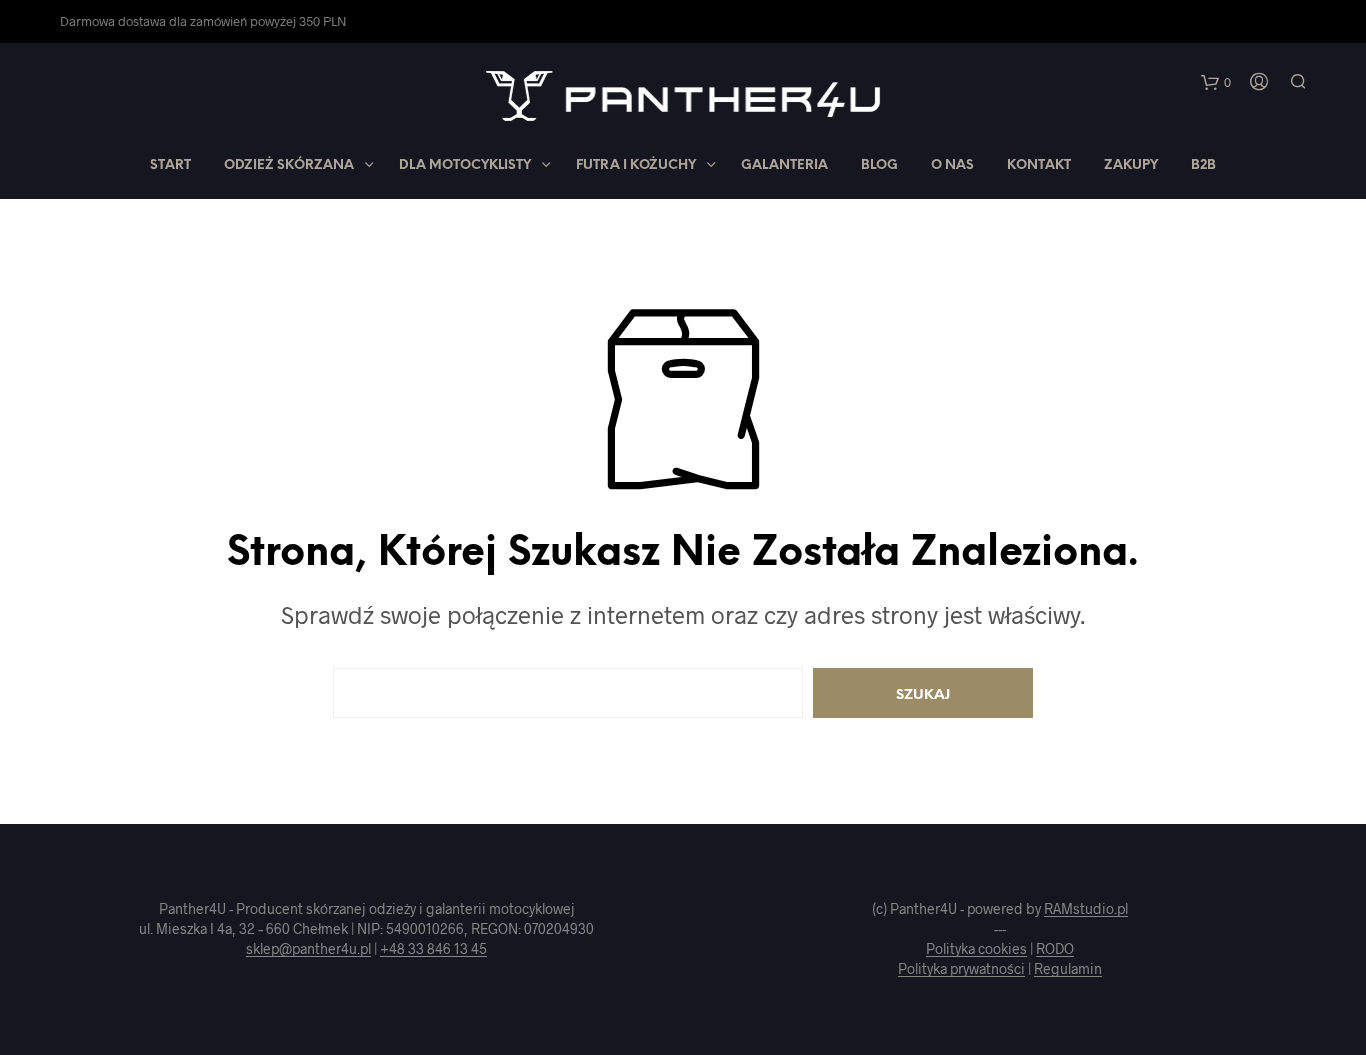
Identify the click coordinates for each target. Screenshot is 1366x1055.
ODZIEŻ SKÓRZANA (289, 165)
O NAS (952, 165)
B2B (1203, 165)
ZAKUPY (1131, 165)
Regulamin (1068, 969)
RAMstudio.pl (1086, 909)
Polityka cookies (976, 949)
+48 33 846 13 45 (433, 949)
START (170, 165)
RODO (1055, 949)
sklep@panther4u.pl (308, 949)
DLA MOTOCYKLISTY (465, 165)
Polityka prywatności (961, 969)
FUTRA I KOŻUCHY (636, 165)
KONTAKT (1039, 165)
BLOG (879, 165)
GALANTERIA (784, 165)
